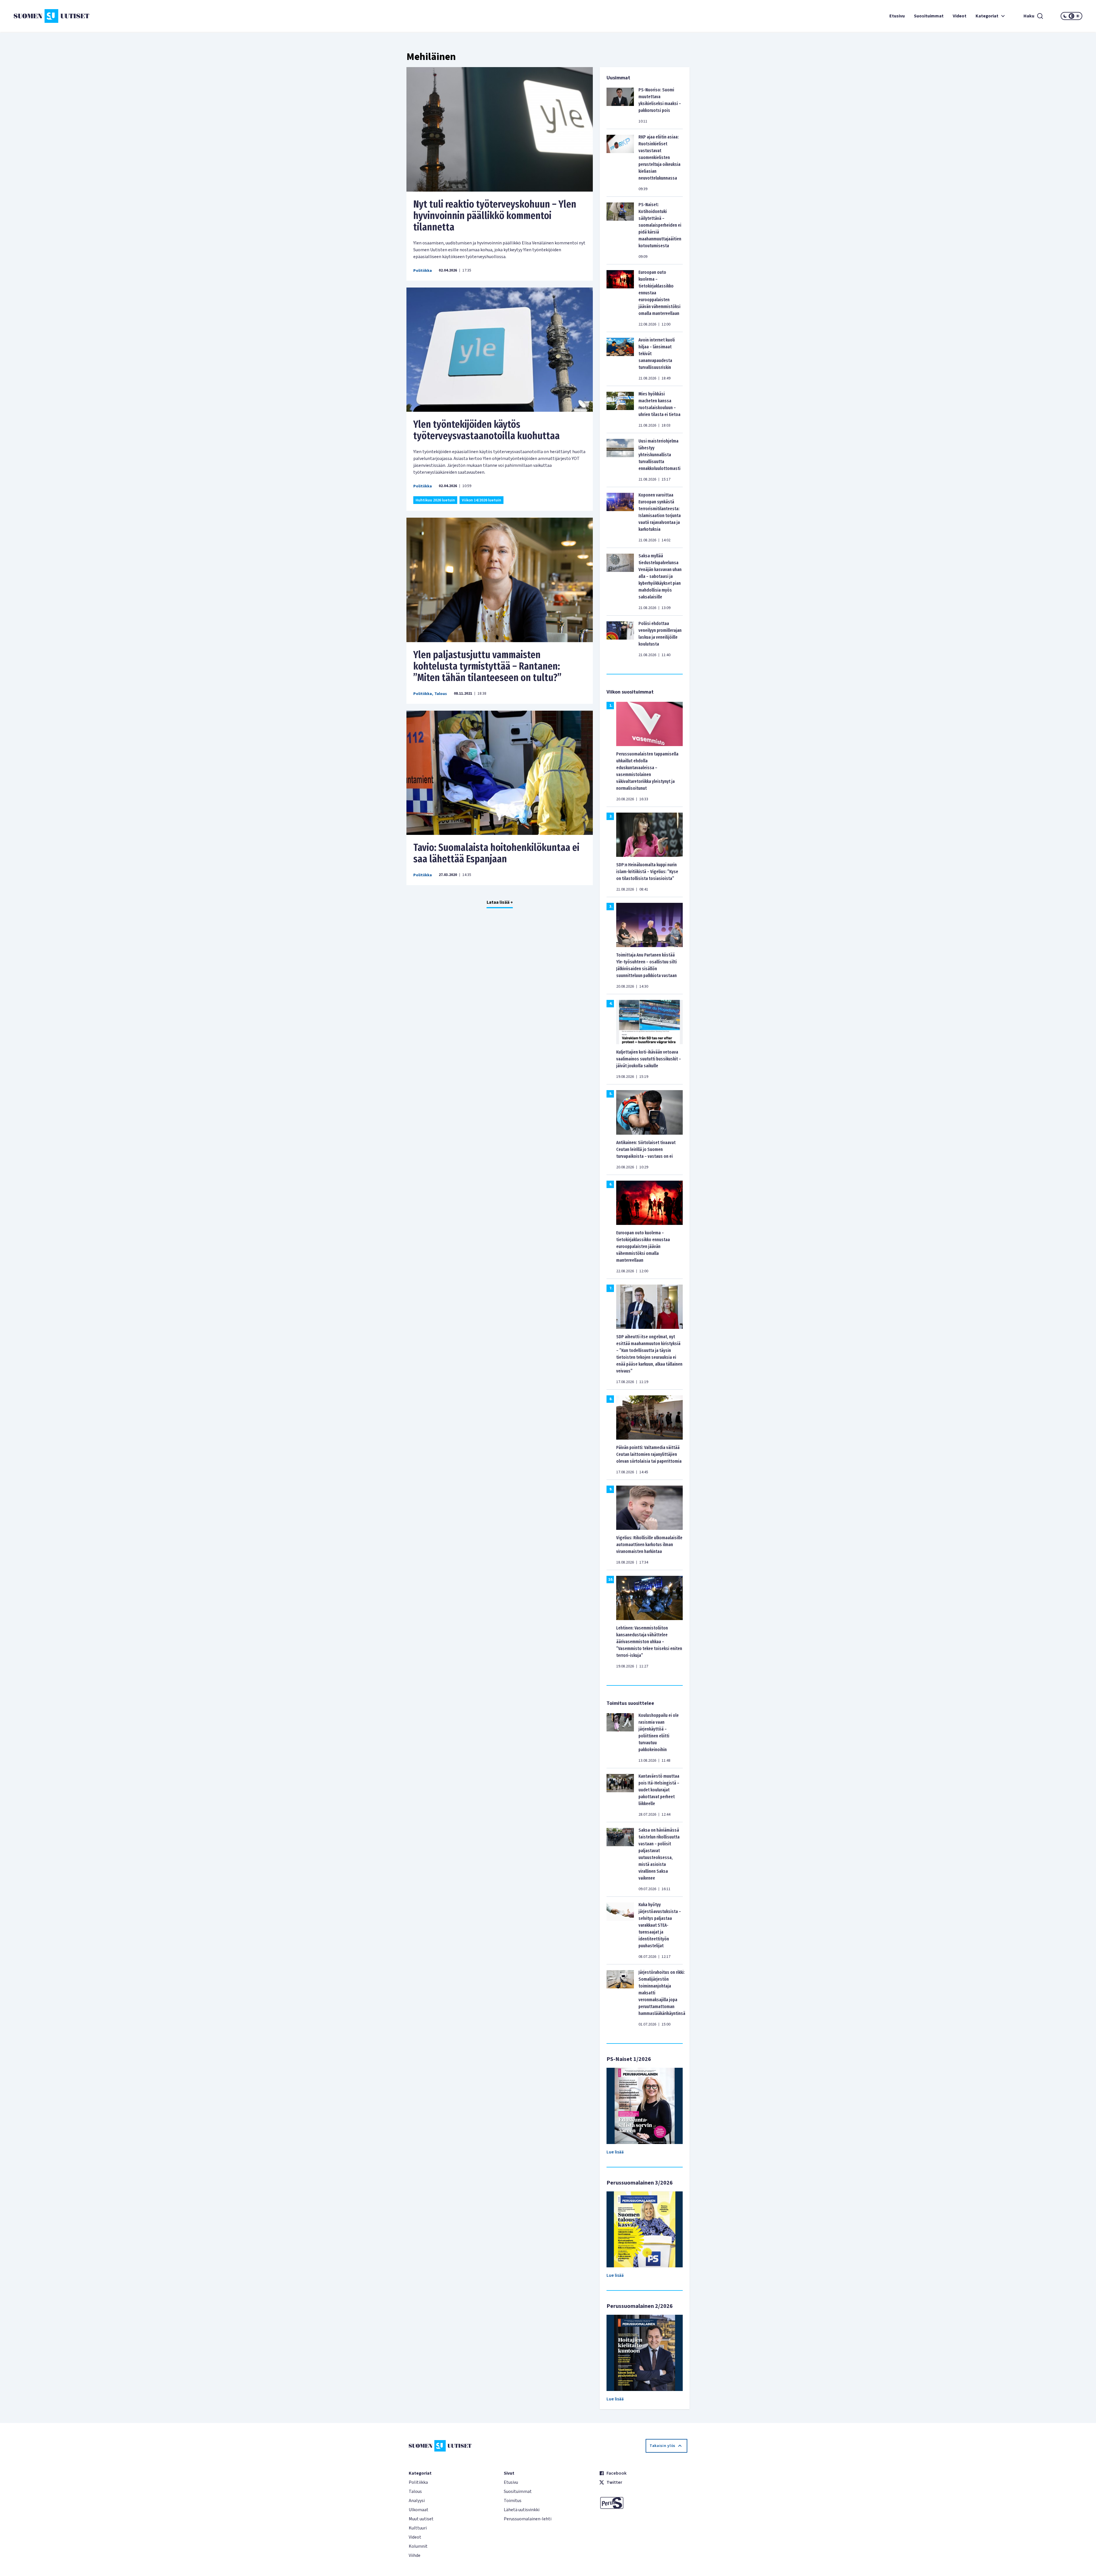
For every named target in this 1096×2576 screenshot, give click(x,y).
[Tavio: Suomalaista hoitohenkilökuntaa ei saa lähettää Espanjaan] (500, 773)
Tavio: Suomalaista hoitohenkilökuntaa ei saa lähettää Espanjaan (496, 853)
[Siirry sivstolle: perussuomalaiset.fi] (643, 2503)
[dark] (1065, 16)
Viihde (415, 2555)
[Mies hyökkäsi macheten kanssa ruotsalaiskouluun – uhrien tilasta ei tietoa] (620, 409)
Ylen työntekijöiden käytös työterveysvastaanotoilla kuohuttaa (486, 430)
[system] (1071, 16)
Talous (441, 694)
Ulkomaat (419, 2510)
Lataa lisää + (500, 902)
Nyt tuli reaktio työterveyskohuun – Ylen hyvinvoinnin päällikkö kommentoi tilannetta (495, 216)
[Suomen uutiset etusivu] (103, 16)
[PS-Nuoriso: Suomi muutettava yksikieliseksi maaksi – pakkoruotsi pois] (620, 105)
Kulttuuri (418, 2528)
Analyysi (417, 2501)
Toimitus (513, 2501)
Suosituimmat (929, 16)
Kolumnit (418, 2546)
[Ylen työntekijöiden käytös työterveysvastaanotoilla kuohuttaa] (500, 350)
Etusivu (897, 16)
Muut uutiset (421, 2519)
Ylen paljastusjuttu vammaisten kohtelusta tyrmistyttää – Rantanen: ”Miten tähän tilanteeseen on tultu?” (487, 666)
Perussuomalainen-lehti (528, 2519)
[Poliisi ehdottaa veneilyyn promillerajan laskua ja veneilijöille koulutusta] (620, 639)
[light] (1078, 16)
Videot (960, 16)
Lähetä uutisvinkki (522, 2510)
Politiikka (423, 271)
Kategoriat (987, 16)
